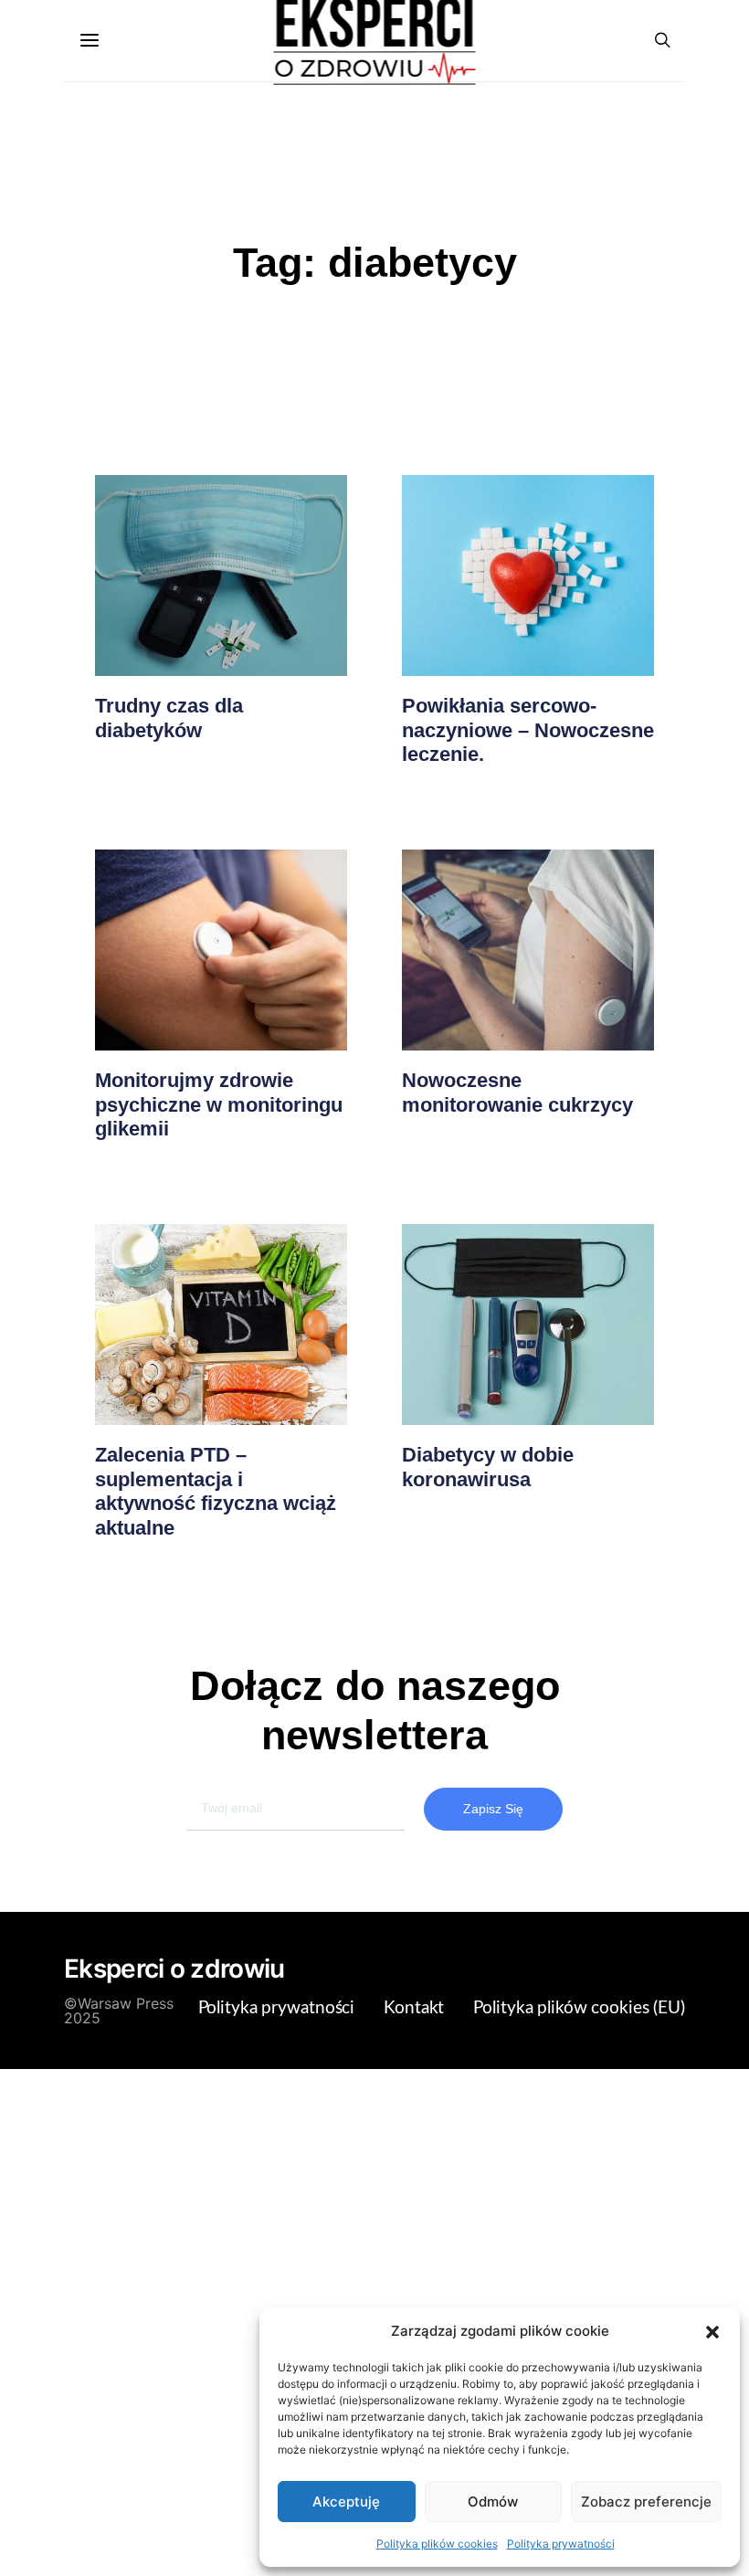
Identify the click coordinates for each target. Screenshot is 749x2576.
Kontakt (414, 2008)
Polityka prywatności (561, 2544)
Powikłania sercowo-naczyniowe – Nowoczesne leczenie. (528, 730)
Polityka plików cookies (437, 2544)
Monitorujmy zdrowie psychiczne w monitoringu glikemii (219, 1104)
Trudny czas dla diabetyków (169, 718)
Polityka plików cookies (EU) (579, 2008)
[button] (712, 2331)
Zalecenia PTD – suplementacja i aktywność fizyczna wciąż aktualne (216, 1491)
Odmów (493, 2502)
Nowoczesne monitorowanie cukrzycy (517, 1092)
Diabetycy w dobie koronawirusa (488, 1467)
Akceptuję (346, 2502)
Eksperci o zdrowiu (174, 1969)
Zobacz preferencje (646, 2502)
